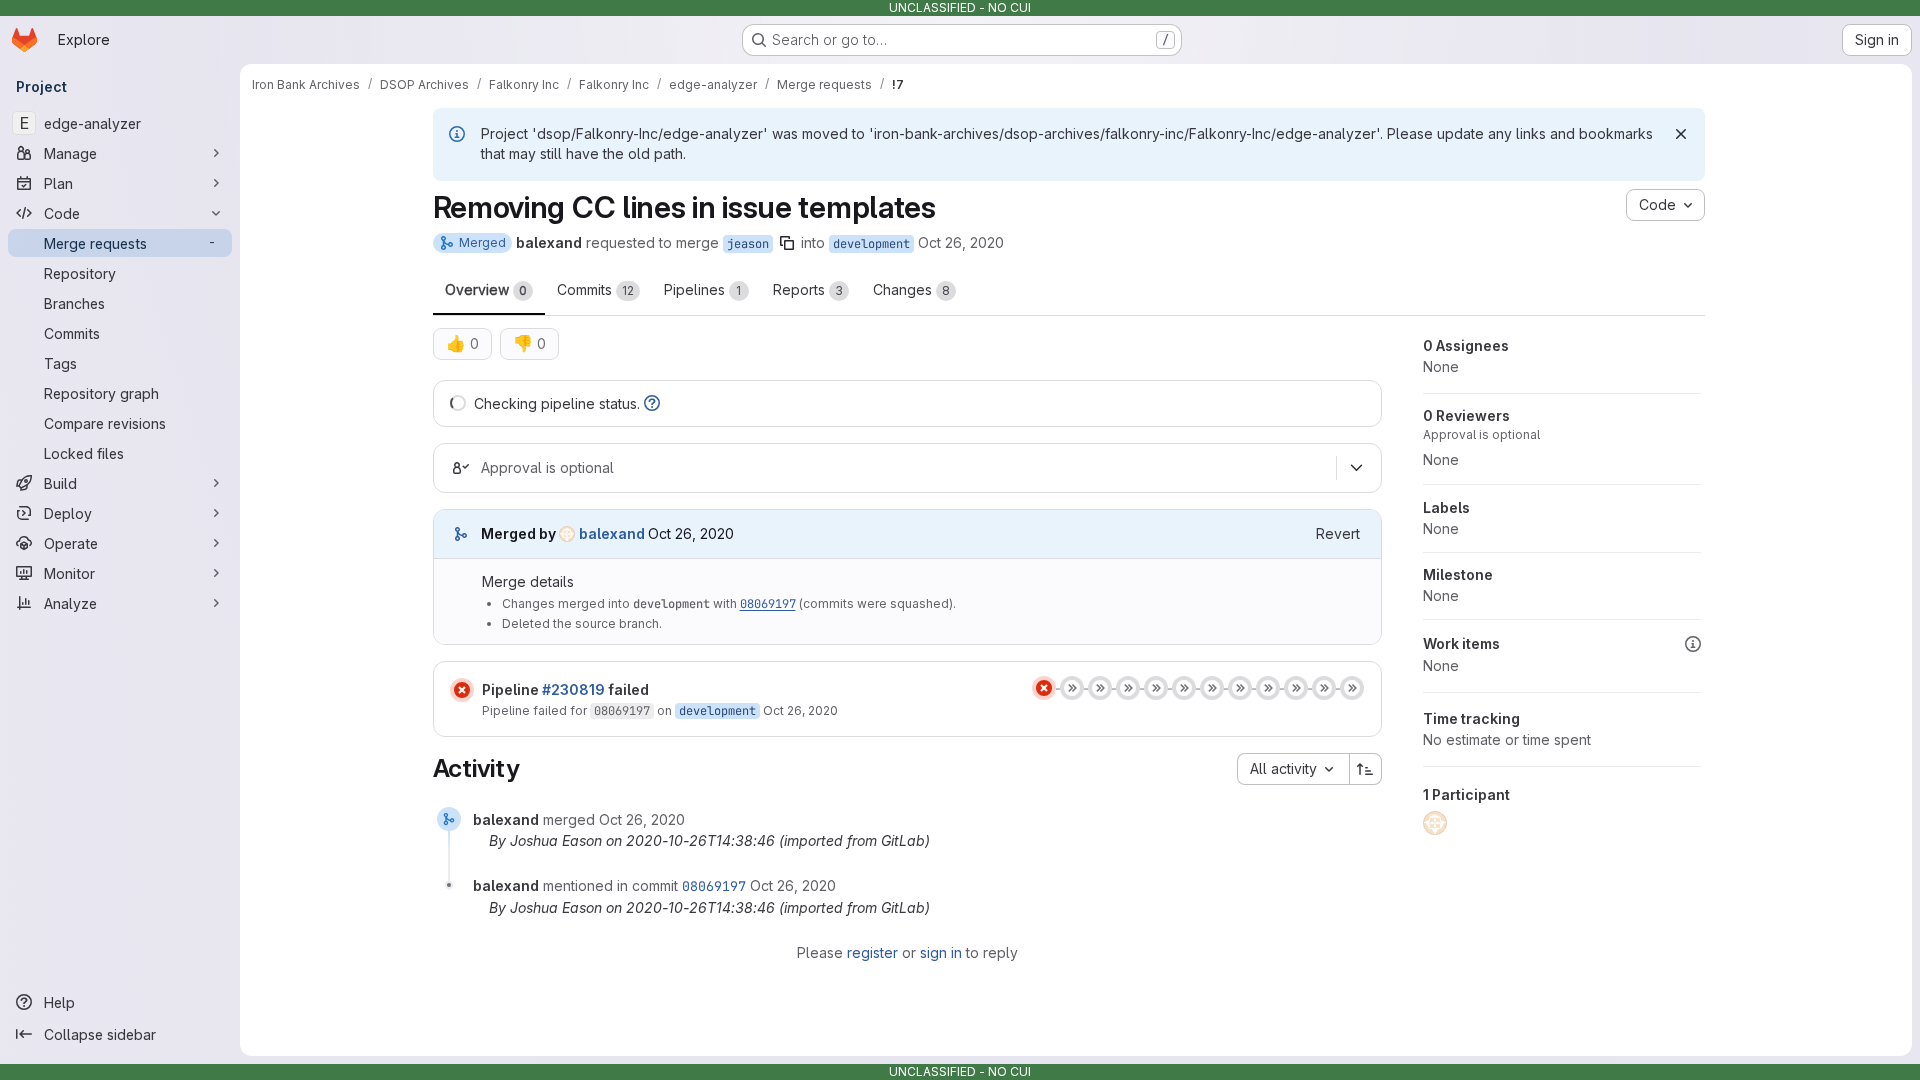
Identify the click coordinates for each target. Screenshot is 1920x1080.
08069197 (768, 604)
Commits (595, 289)
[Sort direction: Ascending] (1366, 769)
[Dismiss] (1681, 134)
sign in (941, 952)
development (871, 244)
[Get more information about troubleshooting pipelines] (652, 403)
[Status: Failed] (462, 690)
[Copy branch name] (787, 243)
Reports (808, 289)
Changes (911, 289)
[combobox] (1293, 769)
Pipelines (703, 289)
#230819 (573, 689)
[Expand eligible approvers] (1357, 468)
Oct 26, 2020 (961, 242)
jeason (748, 244)
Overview (486, 289)
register (872, 952)
